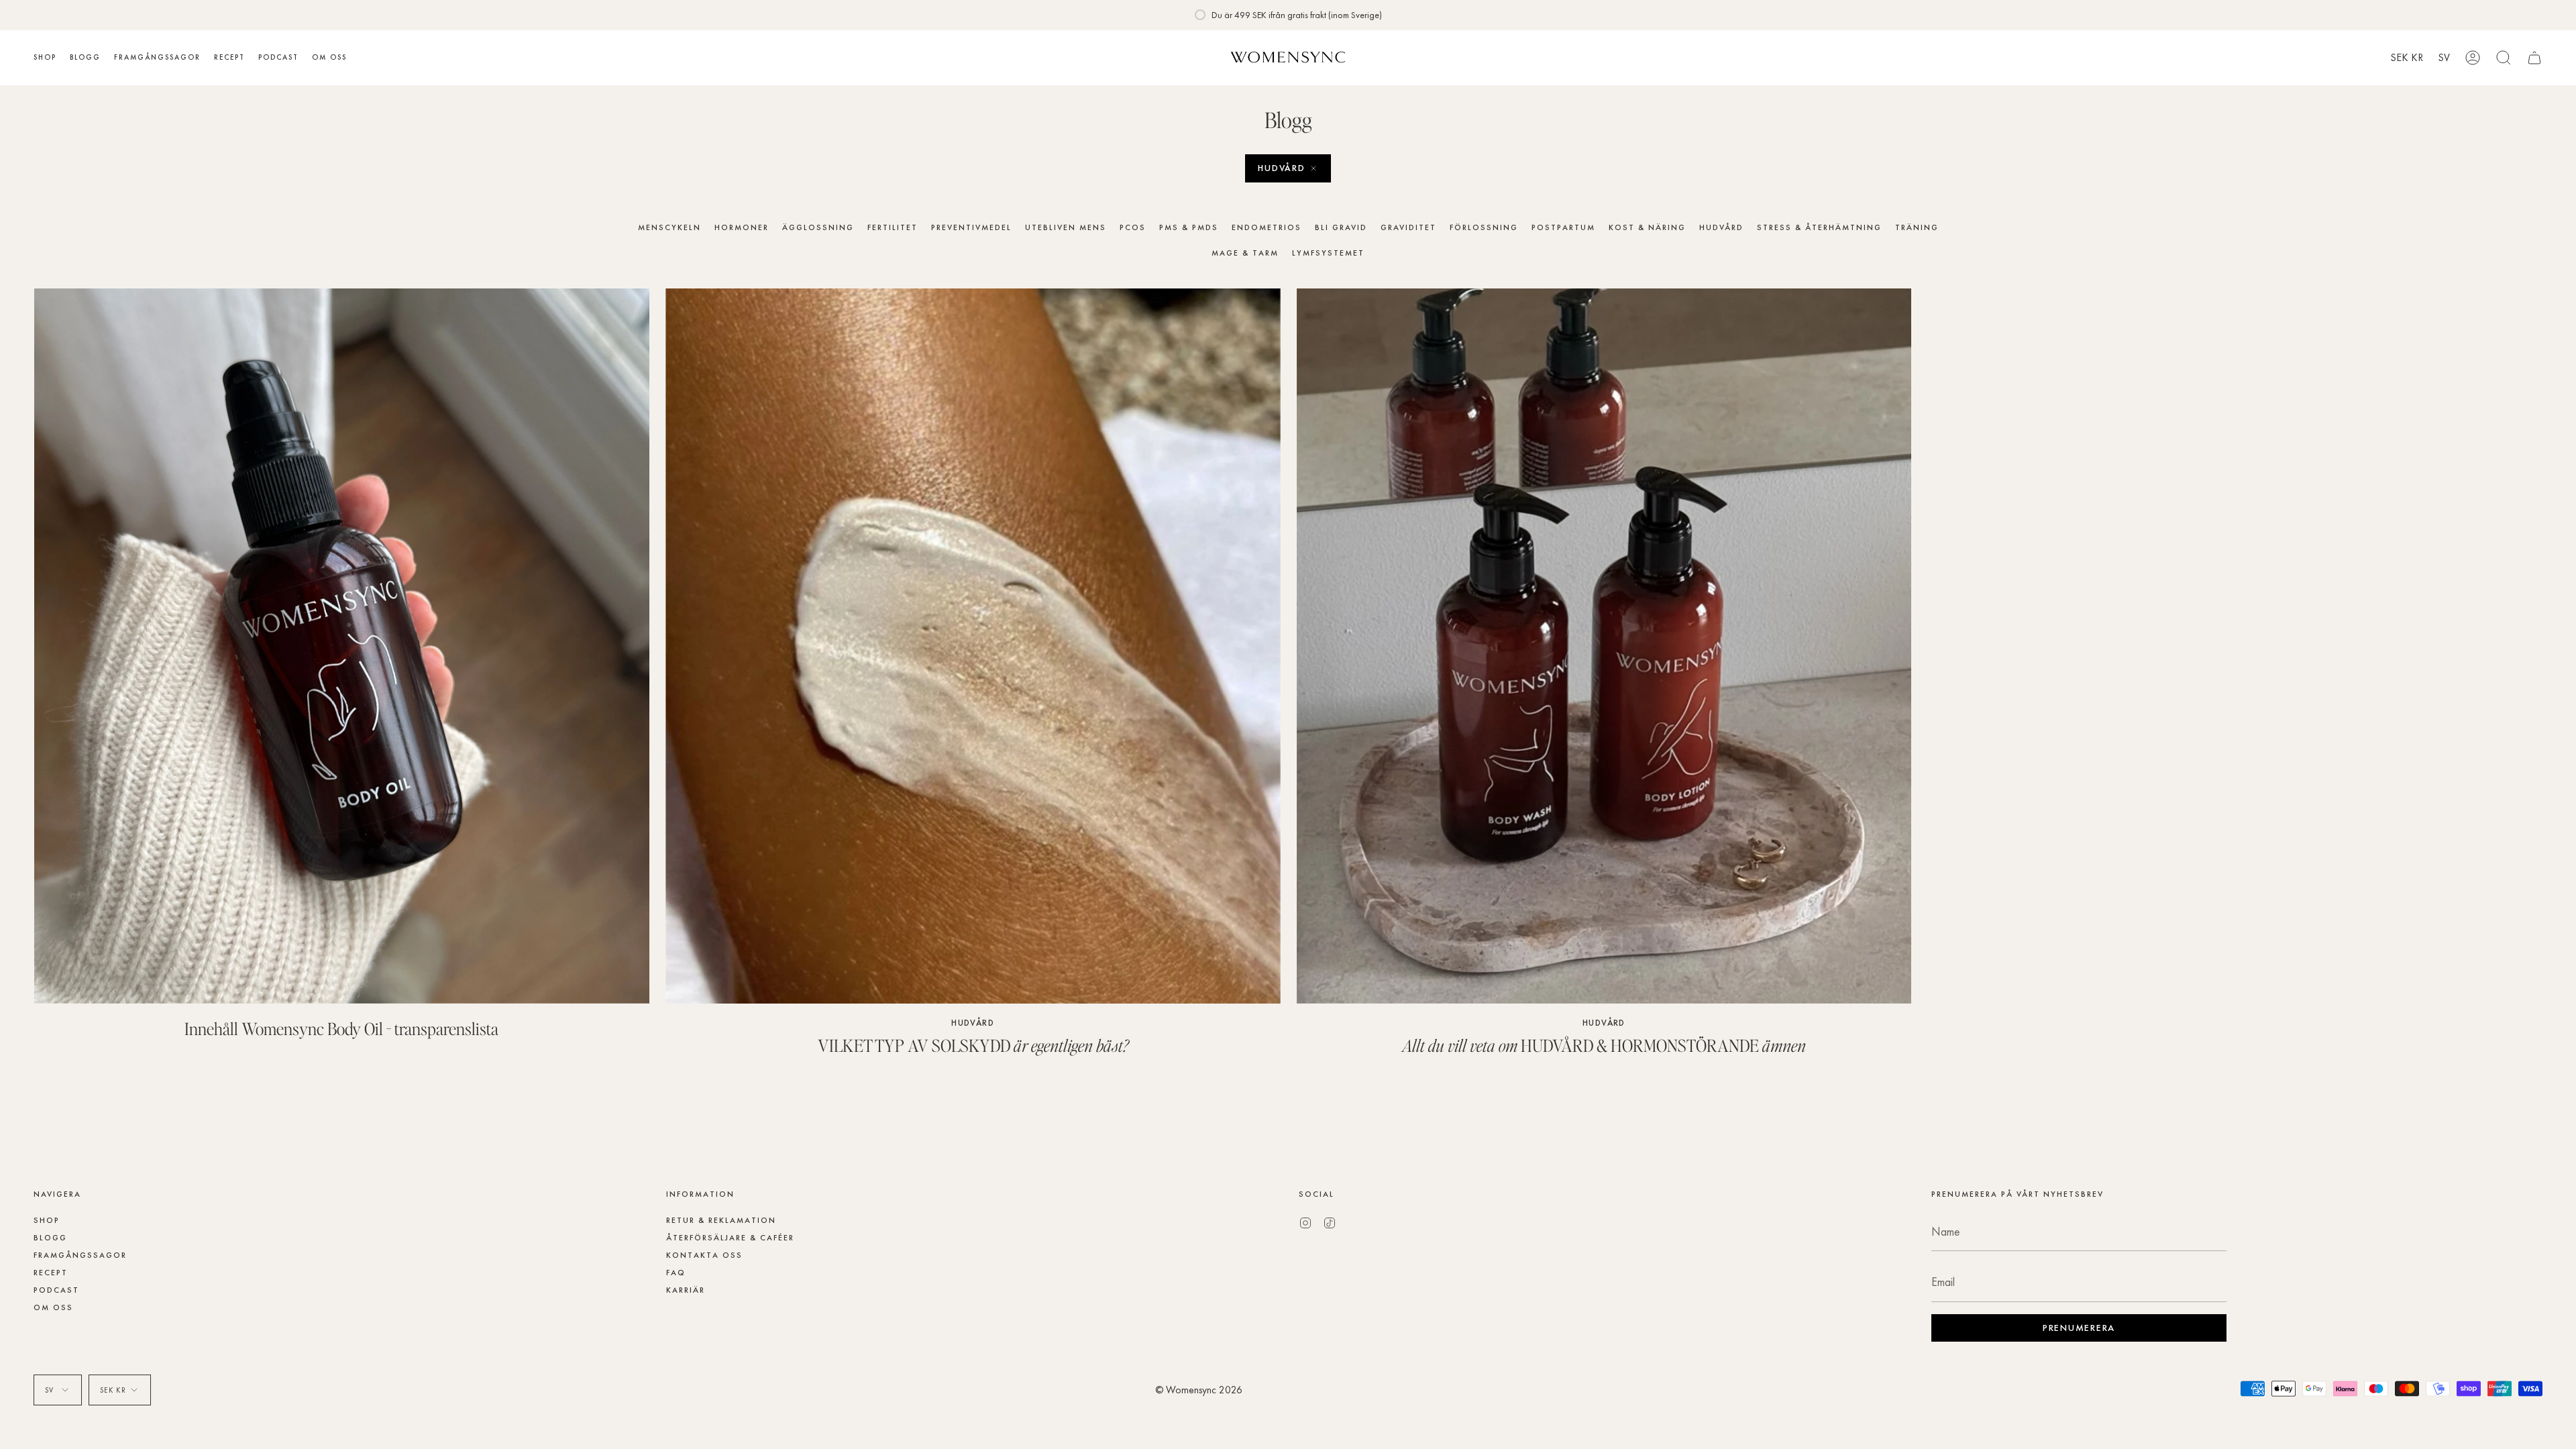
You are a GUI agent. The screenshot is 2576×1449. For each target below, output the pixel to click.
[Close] (1603, 643)
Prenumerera (1182, 773)
